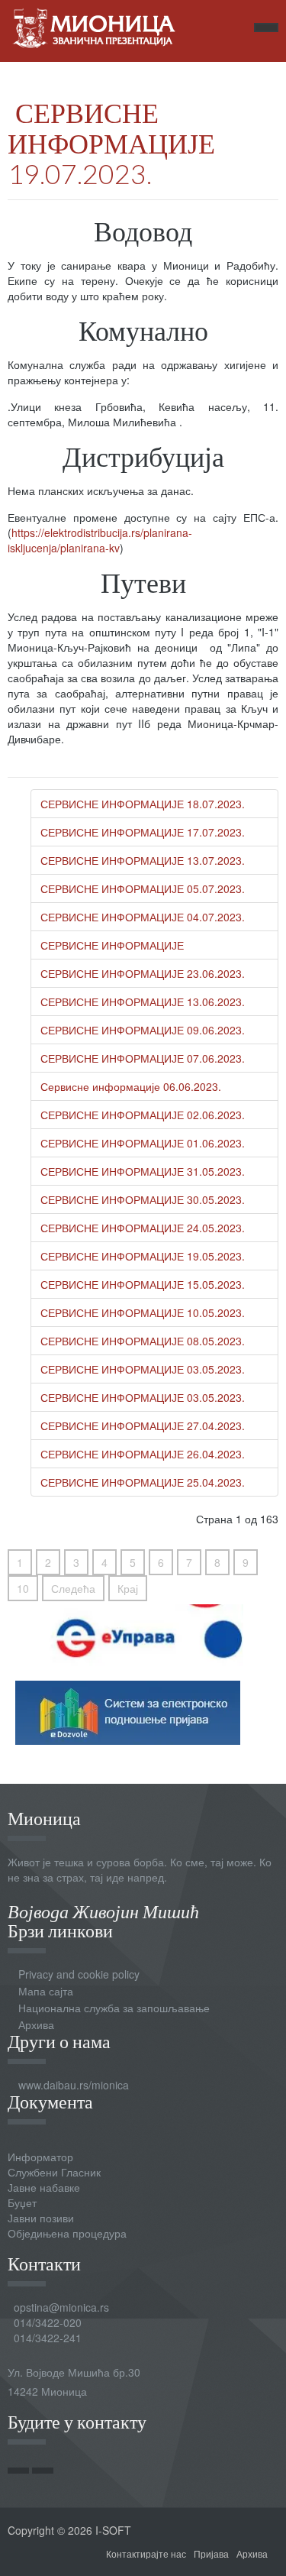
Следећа (73, 1588)
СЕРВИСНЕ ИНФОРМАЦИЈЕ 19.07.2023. (111, 143)
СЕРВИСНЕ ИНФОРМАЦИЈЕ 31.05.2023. (143, 1171)
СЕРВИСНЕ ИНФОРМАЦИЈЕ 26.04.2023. (143, 1454)
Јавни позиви (41, 2218)
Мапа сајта (46, 1991)
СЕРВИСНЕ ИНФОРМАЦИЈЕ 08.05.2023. (143, 1341)
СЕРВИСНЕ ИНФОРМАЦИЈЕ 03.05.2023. (143, 1369)
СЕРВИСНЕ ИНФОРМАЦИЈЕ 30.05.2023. (143, 1199)
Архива (36, 2024)
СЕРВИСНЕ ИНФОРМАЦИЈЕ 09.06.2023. (143, 1030)
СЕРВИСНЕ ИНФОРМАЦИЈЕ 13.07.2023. (143, 860)
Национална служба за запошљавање (114, 2008)
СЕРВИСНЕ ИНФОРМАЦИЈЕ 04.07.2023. (143, 917)
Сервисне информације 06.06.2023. (131, 1086)
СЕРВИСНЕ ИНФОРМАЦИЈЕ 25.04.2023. (143, 1482)
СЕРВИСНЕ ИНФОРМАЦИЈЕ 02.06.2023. (143, 1115)
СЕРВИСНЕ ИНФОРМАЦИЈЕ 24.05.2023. (143, 1228)
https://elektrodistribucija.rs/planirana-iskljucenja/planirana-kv (100, 540)
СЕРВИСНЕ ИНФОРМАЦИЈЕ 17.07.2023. (143, 832)
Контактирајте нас (146, 2553)
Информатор (40, 2157)
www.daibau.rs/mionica (74, 2085)
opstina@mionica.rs (61, 2307)
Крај (128, 1588)
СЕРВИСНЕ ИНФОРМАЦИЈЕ (112, 945)
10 (23, 1588)
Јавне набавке (44, 2187)
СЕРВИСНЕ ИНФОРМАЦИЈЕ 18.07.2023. (143, 804)
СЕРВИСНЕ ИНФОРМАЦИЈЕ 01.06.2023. (143, 1143)
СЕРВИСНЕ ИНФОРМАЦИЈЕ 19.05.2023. (143, 1256)
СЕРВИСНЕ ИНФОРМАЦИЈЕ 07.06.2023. (143, 1058)
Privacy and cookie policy (79, 1974)
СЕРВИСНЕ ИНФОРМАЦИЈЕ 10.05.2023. (143, 1312)
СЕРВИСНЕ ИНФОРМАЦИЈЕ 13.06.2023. (143, 1002)
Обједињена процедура (67, 2233)
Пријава (211, 2553)
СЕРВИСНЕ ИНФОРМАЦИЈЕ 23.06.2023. (143, 973)
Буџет (22, 2202)
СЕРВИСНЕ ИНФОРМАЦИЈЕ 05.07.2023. (143, 888)
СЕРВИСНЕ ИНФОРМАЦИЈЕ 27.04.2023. (143, 1426)
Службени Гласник (54, 2172)
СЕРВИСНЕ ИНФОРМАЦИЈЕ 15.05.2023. (143, 1284)
